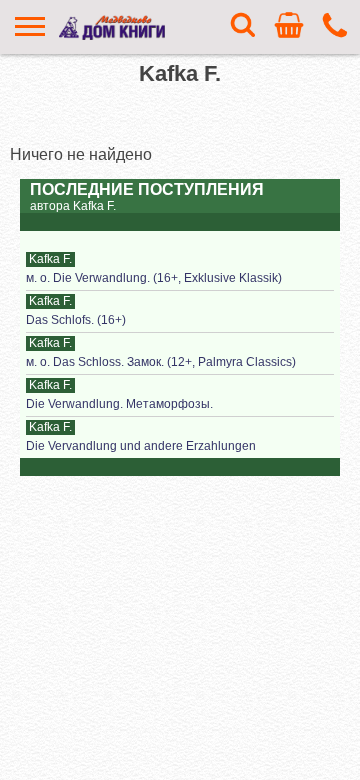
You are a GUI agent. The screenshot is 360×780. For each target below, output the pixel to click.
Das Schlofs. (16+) (76, 320)
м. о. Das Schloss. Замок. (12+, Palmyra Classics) (161, 362)
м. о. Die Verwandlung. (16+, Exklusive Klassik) (154, 278)
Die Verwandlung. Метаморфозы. (119, 404)
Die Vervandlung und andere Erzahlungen (141, 446)
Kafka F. (50, 259)
